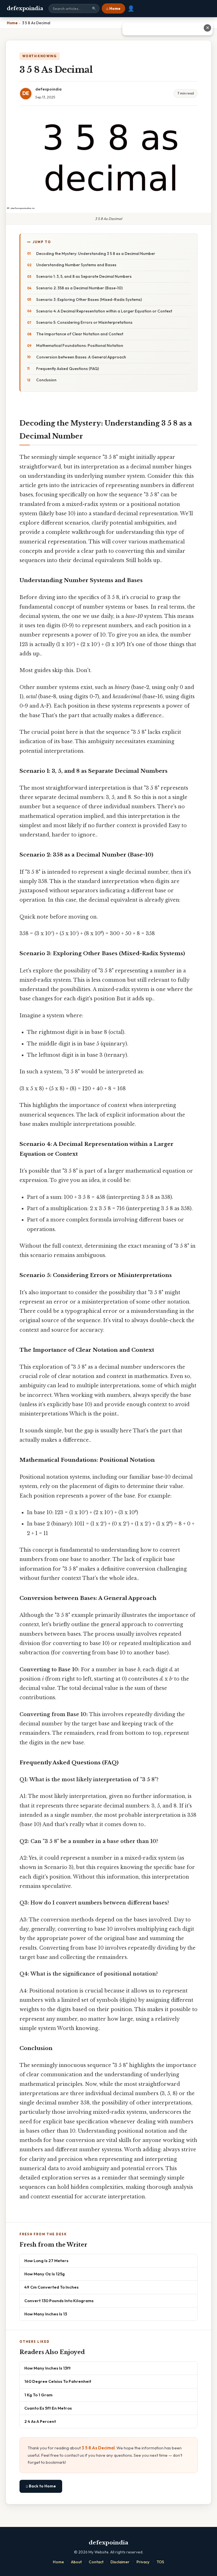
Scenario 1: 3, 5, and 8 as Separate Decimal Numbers (84, 276)
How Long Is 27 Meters (46, 2261)
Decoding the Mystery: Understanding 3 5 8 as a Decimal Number (96, 254)
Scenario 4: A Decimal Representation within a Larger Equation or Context (104, 311)
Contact (96, 2562)
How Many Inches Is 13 (46, 2314)
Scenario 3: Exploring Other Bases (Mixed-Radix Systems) (89, 300)
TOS (160, 2562)
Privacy (143, 2562)
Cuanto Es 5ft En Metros (48, 2408)
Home (58, 2562)
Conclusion (46, 380)
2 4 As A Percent (40, 2421)
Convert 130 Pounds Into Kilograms (59, 2301)
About (76, 2562)
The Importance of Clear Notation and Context (80, 334)
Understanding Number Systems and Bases (76, 265)
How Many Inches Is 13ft (47, 2368)
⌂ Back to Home (41, 2486)
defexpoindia (25, 8)
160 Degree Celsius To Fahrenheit (58, 2381)
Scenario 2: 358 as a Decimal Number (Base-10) (79, 288)
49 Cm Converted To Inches (51, 2287)
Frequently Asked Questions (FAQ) (68, 369)
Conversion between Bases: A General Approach (81, 357)
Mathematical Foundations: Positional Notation (80, 345)
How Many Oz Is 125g (45, 2274)
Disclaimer (120, 2562)
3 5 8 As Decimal (98, 2448)
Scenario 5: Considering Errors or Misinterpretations (84, 322)
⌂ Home (113, 8)
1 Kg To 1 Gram (38, 2395)
